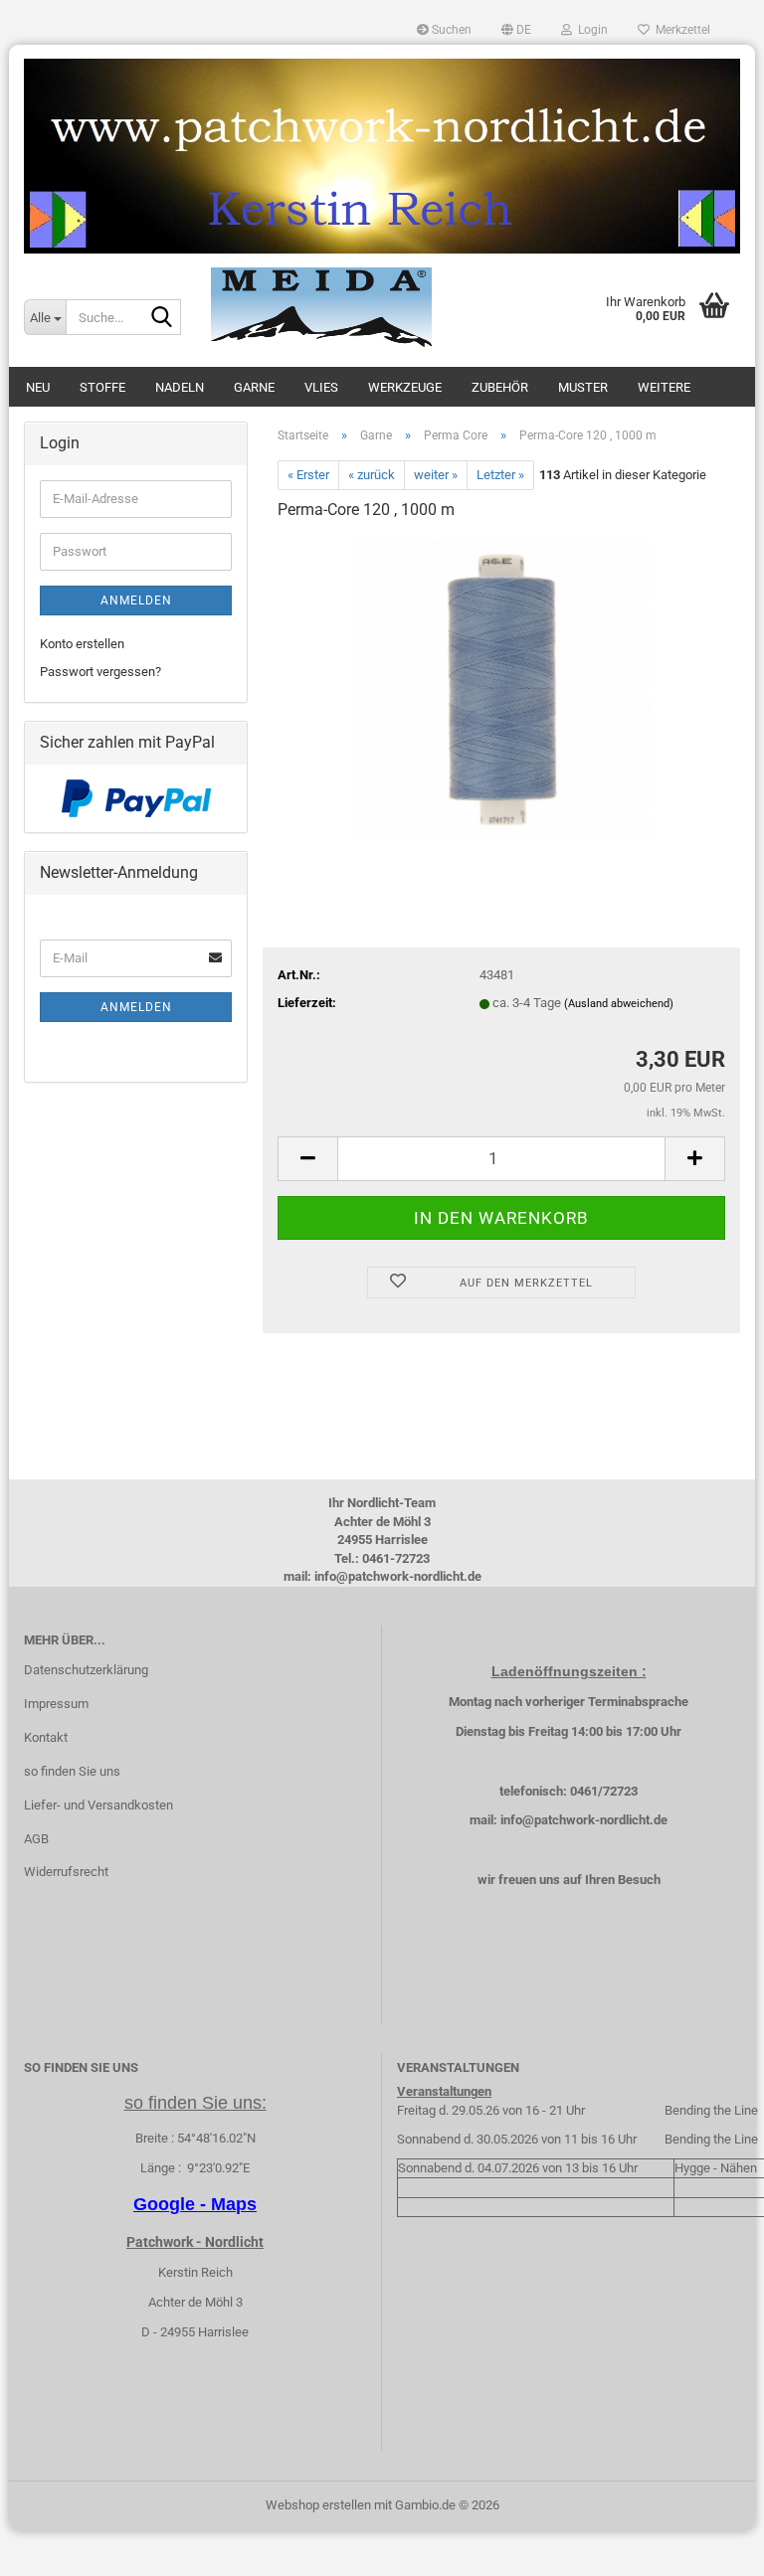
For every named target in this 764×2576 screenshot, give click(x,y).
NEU (38, 387)
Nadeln (180, 387)
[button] (516, 30)
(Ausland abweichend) (619, 1004)
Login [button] (590, 30)
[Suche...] (162, 318)
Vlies (321, 387)
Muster (583, 387)
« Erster (308, 475)
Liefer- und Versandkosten (98, 1805)
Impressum (56, 1704)
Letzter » (500, 475)
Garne (254, 387)
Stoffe (102, 387)
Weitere (664, 387)
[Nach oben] (709, 2546)
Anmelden (136, 601)
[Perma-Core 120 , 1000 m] (501, 687)
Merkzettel (680, 30)
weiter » (436, 475)
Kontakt (46, 1737)
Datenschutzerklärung (86, 1670)
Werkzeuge (405, 387)
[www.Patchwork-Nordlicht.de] (382, 156)
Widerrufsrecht (66, 1872)
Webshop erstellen (318, 2505)
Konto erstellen (82, 644)
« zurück (372, 475)
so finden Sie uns (72, 1771)
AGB (36, 1839)
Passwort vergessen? (100, 672)
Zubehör (500, 387)
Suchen (450, 30)
